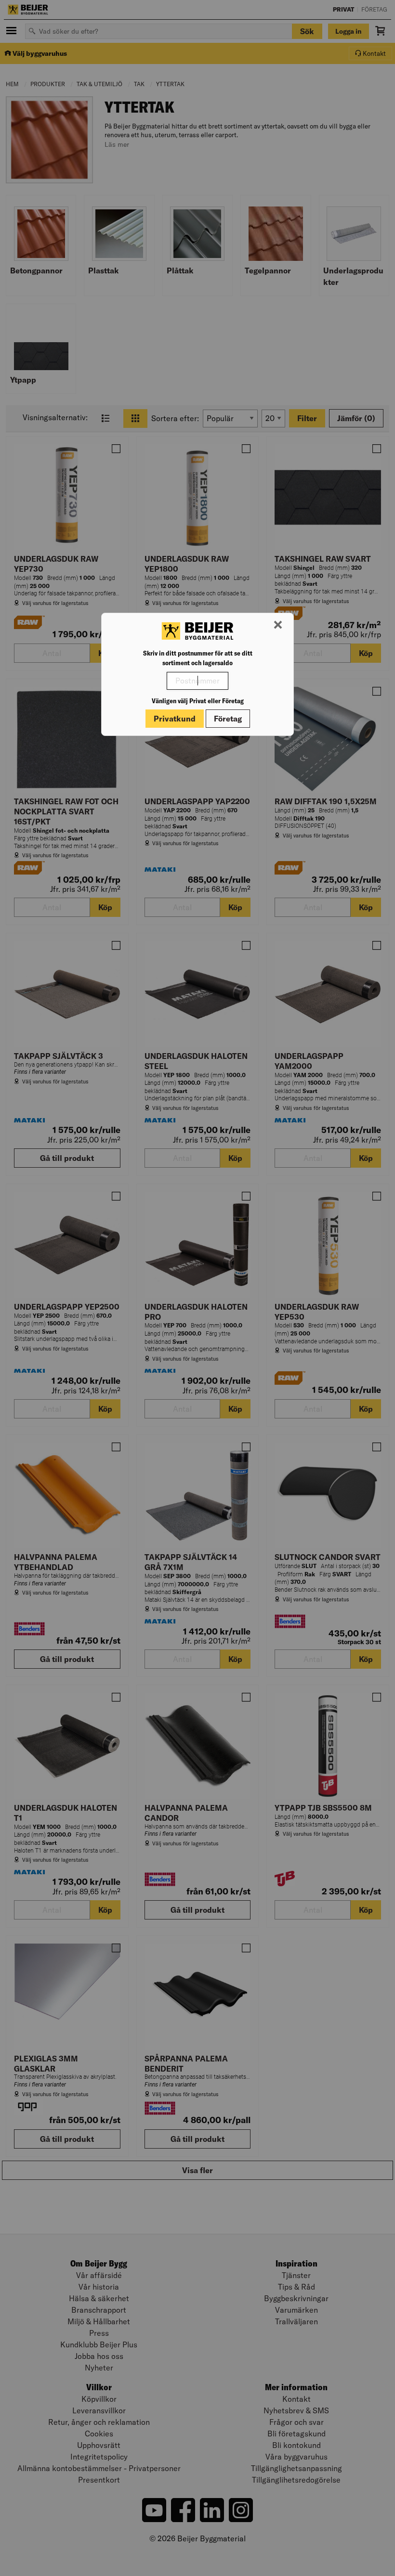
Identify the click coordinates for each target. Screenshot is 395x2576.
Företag (228, 719)
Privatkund (175, 719)
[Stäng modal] (278, 625)
